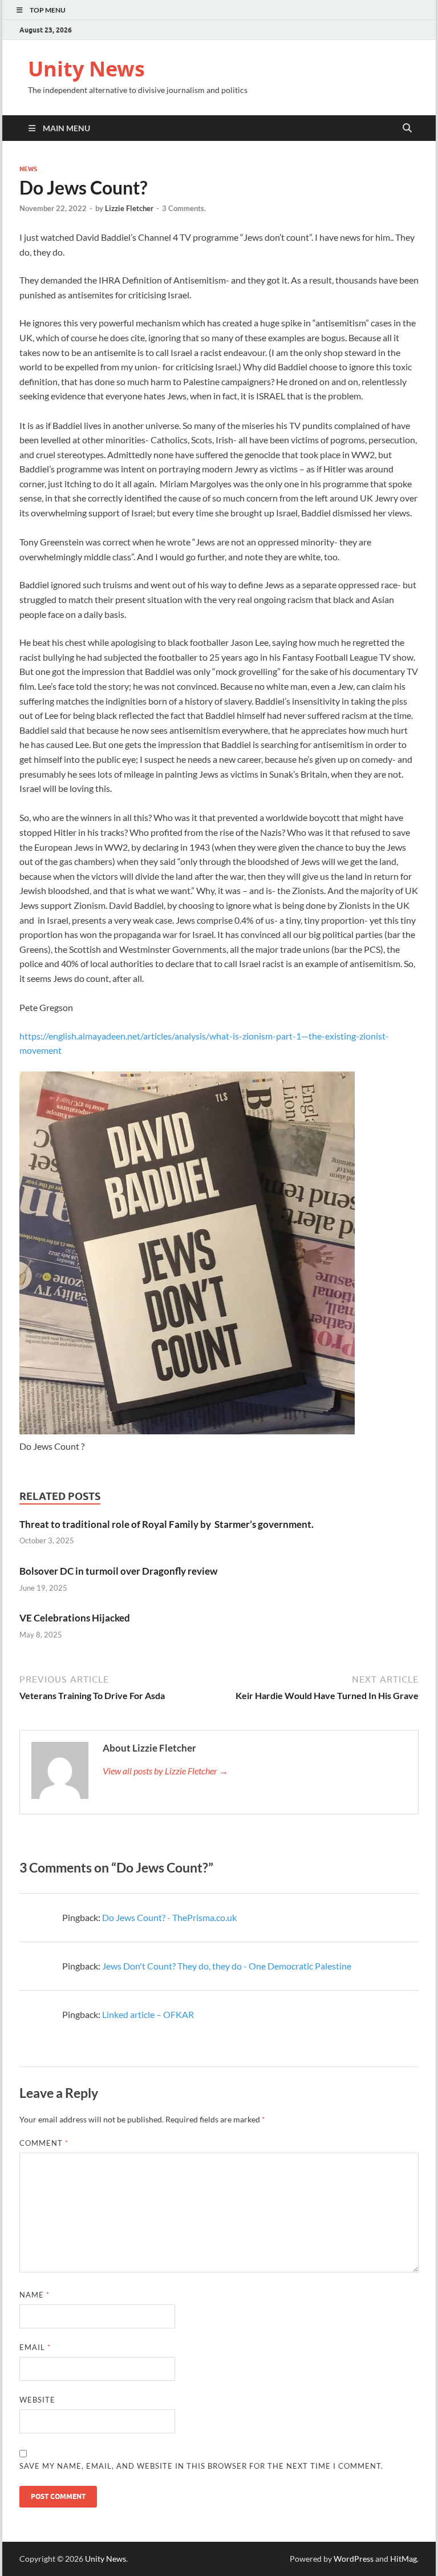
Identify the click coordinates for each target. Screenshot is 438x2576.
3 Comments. (184, 208)
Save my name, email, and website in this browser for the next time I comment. (201, 2466)
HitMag (403, 2559)
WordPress (354, 2559)
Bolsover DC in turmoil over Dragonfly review (118, 1571)
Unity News (86, 69)
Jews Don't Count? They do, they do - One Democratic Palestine (227, 1966)
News (28, 169)
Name (35, 2295)
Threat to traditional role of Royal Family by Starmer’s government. (167, 1524)
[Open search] (407, 128)
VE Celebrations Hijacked (75, 1618)
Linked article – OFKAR (148, 2014)
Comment (44, 2143)
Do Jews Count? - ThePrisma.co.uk (169, 1917)
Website (37, 2400)
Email (35, 2347)
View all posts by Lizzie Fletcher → (165, 1771)
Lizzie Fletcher (129, 208)
